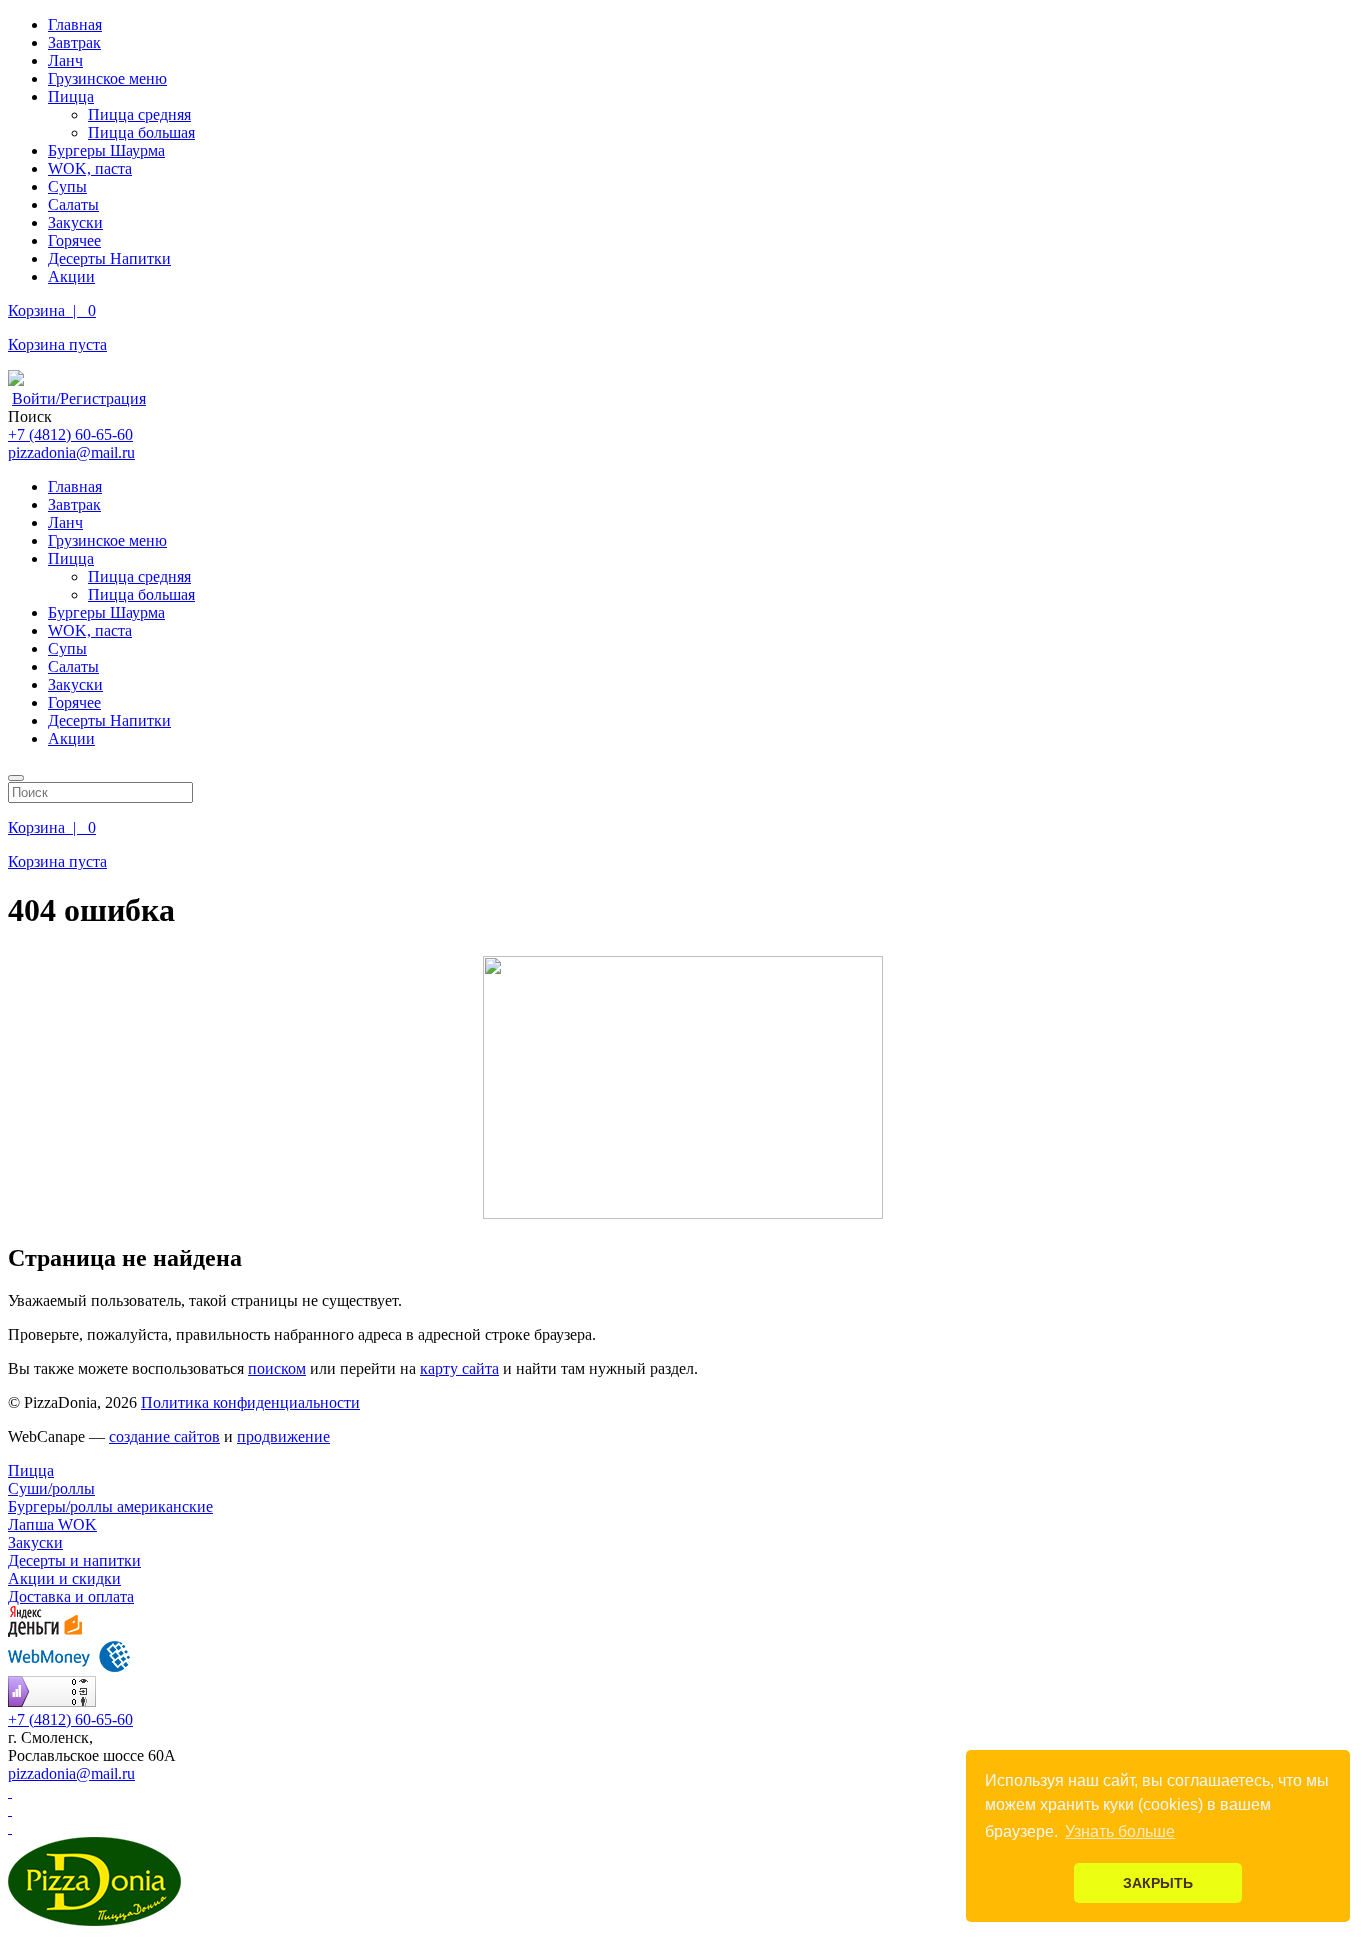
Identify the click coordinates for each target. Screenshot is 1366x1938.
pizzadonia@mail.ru (71, 452)
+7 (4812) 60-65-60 (70, 434)
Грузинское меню (107, 78)
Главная (75, 24)
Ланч (65, 60)
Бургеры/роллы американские (110, 1506)
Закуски (75, 222)
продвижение (283, 1436)
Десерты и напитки (74, 1560)
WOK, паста (90, 168)
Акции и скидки (64, 1578)
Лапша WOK (52, 1524)
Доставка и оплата (71, 1596)
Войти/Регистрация (79, 398)
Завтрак (74, 42)
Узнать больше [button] (1120, 1831)
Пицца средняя (139, 114)
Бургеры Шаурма (106, 150)
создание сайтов (164, 1436)
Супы (67, 186)
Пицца (71, 96)
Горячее (74, 240)
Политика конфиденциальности (250, 1402)
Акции (71, 276)
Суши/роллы (51, 1488)
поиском (277, 1368)
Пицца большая (141, 132)
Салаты (73, 204)
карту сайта (459, 1368)
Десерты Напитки (109, 258)
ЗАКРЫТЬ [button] (1158, 1883)
